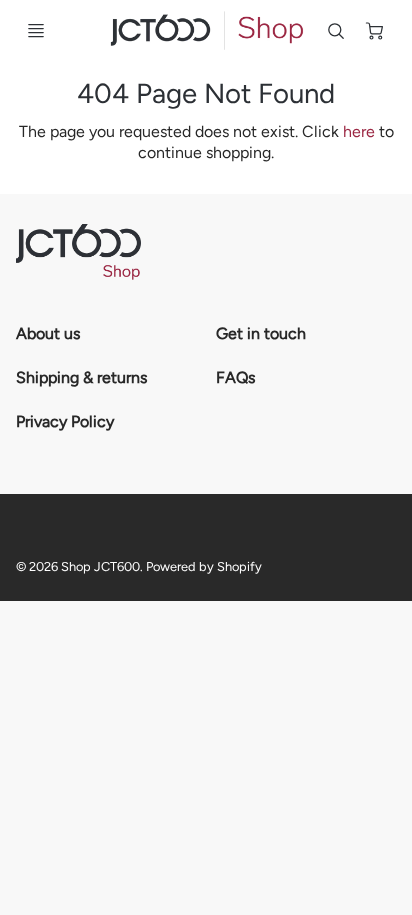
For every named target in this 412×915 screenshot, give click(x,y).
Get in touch (261, 333)
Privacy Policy (65, 421)
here (359, 131)
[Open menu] (36, 31)
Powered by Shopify (204, 566)
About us (48, 333)
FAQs (235, 377)
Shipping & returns (81, 377)
